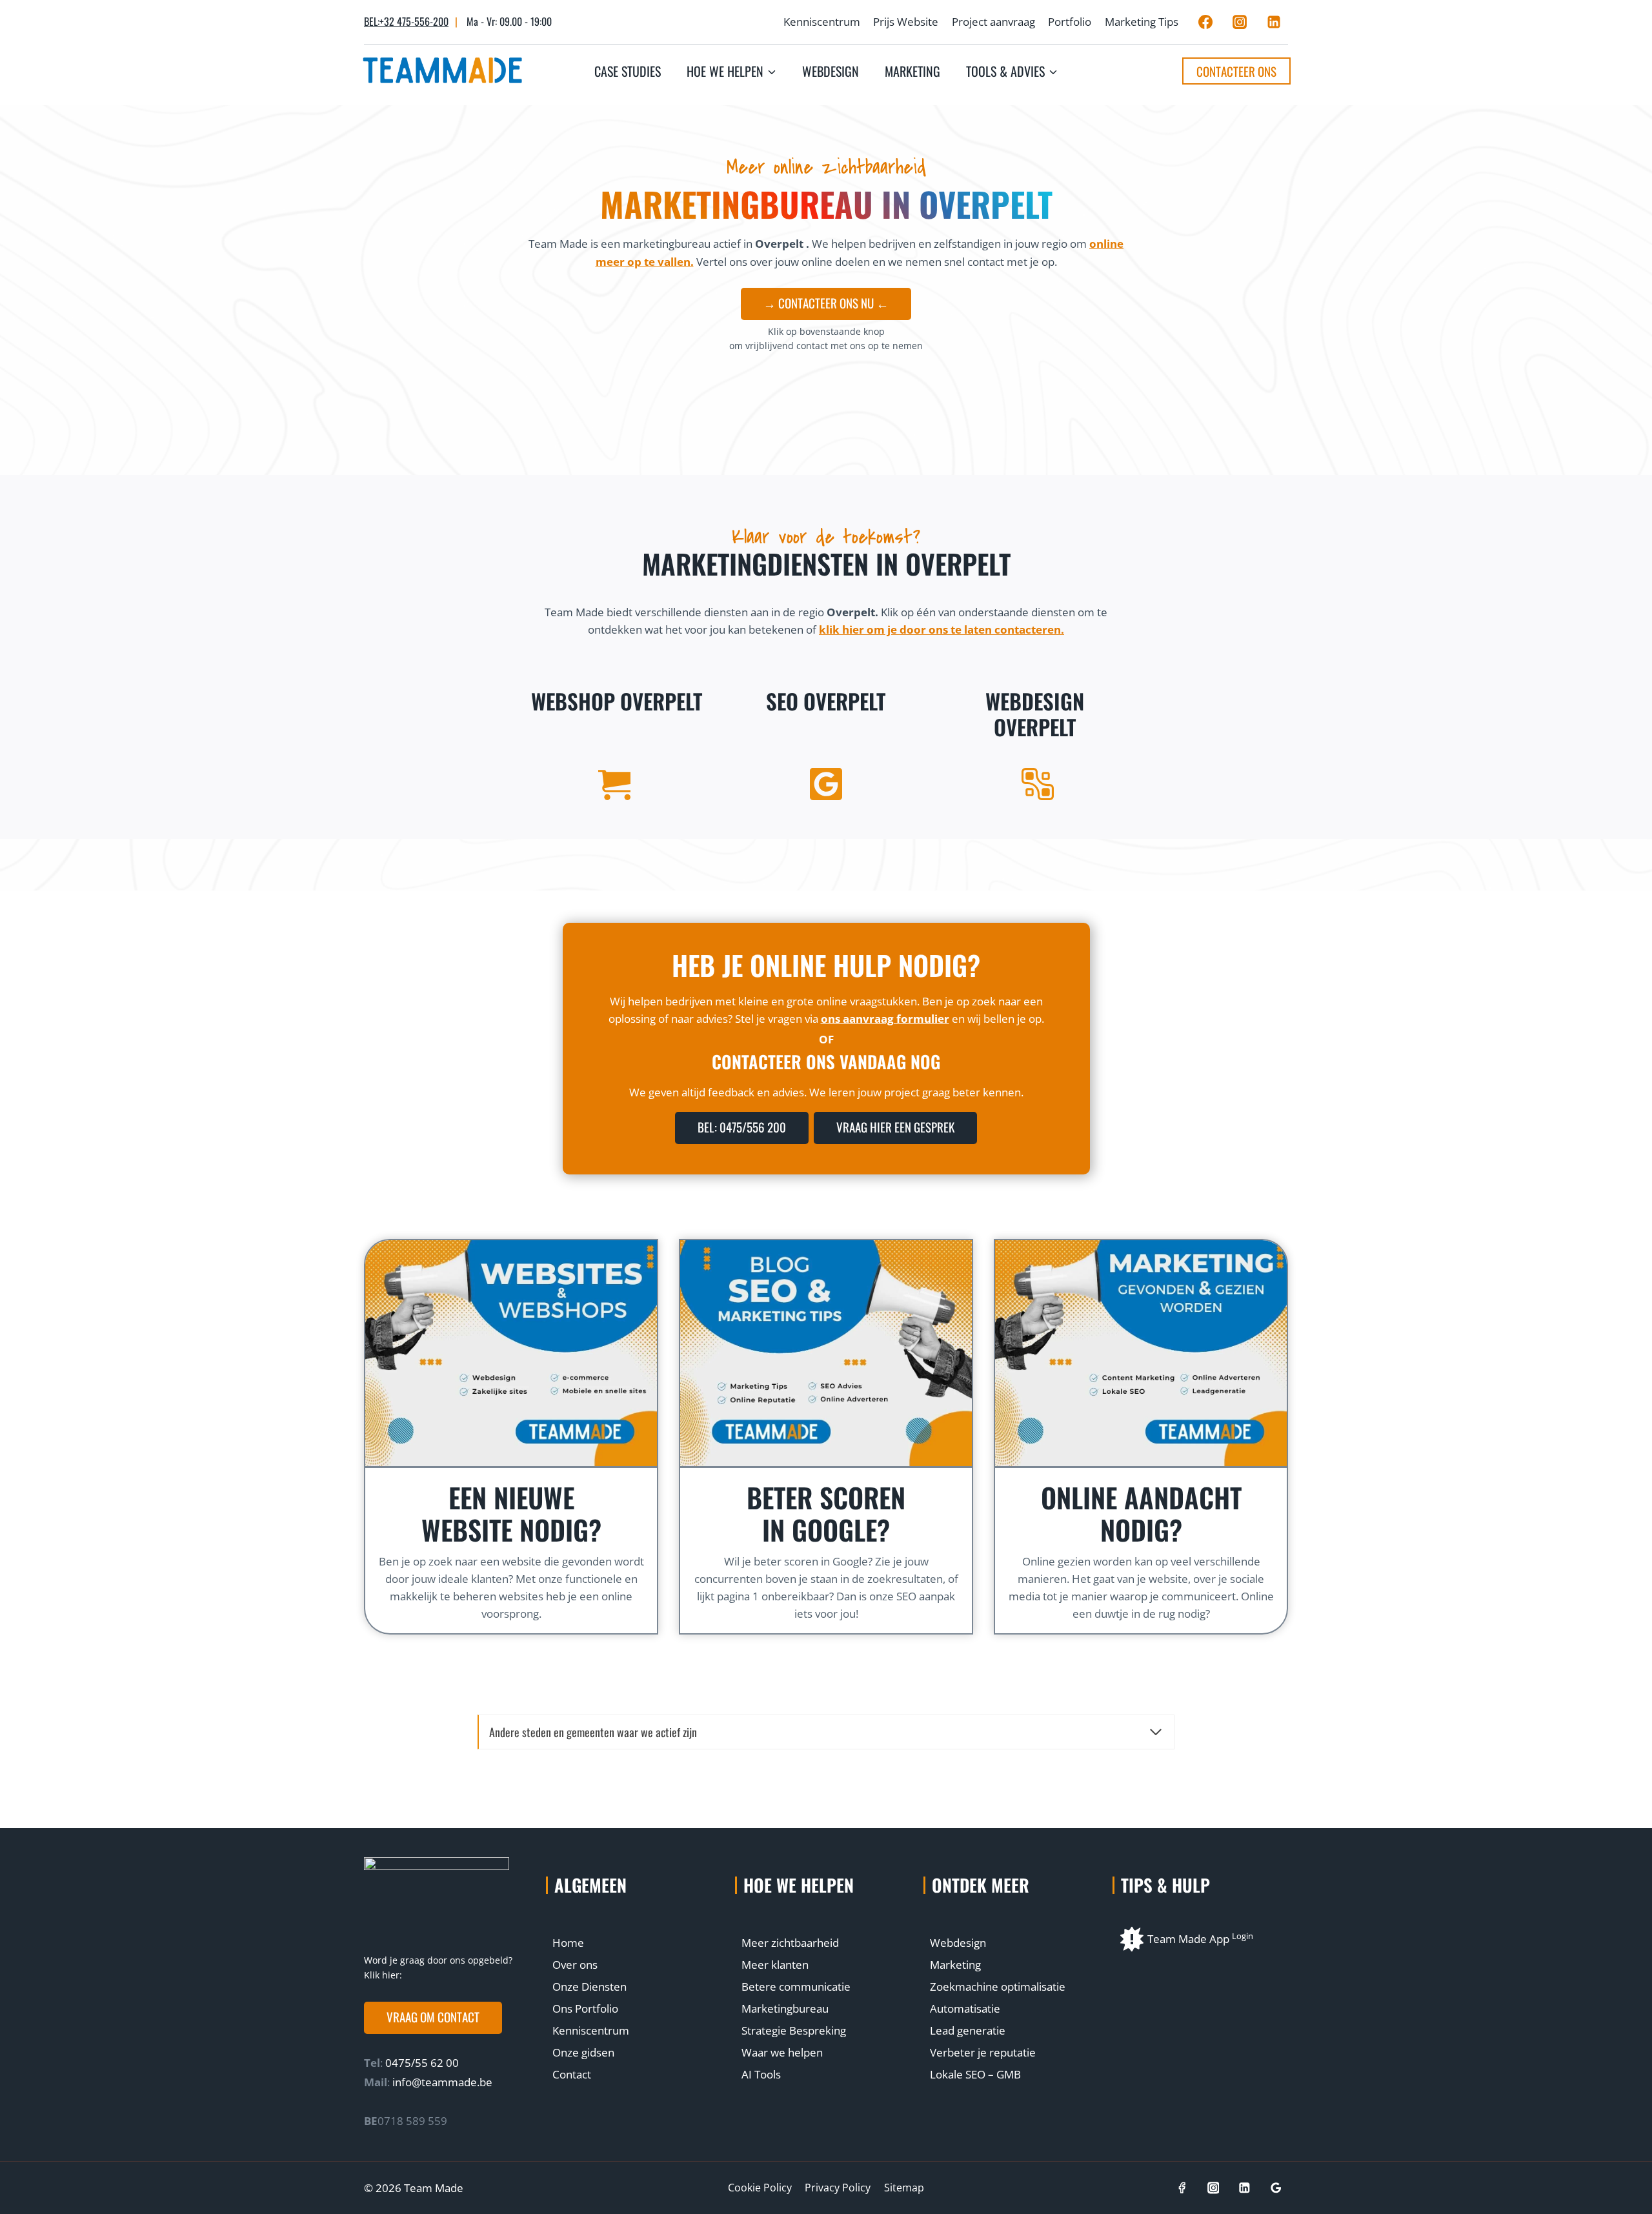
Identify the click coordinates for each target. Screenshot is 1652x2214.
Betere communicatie (796, 1987)
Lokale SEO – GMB (975, 2074)
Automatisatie (965, 2008)
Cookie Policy (760, 2188)
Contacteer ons (1236, 71)
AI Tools (761, 2074)
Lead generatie (968, 2030)
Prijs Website (906, 22)
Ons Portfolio (585, 2008)
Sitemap (904, 2188)
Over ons (575, 1965)
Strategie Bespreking (794, 2030)
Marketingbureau (785, 2008)
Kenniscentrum (822, 22)
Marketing (912, 71)
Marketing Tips (1142, 22)
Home (568, 1943)
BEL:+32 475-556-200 (406, 21)
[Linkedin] (1274, 22)
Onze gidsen (583, 2052)
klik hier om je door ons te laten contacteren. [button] (942, 629)
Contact (572, 2074)
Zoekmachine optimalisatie (998, 1987)
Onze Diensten (589, 1987)
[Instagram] (1240, 22)
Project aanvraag (993, 22)
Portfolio (1070, 22)
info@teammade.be (442, 2082)
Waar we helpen (782, 2052)
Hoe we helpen (799, 1885)
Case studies (628, 71)
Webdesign (831, 71)
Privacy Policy (838, 2188)
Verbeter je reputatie (983, 2052)
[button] (433, 2018)
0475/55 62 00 (421, 2063)
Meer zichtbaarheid (790, 1943)
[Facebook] (1205, 22)
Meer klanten (775, 1965)
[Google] (1276, 2188)
